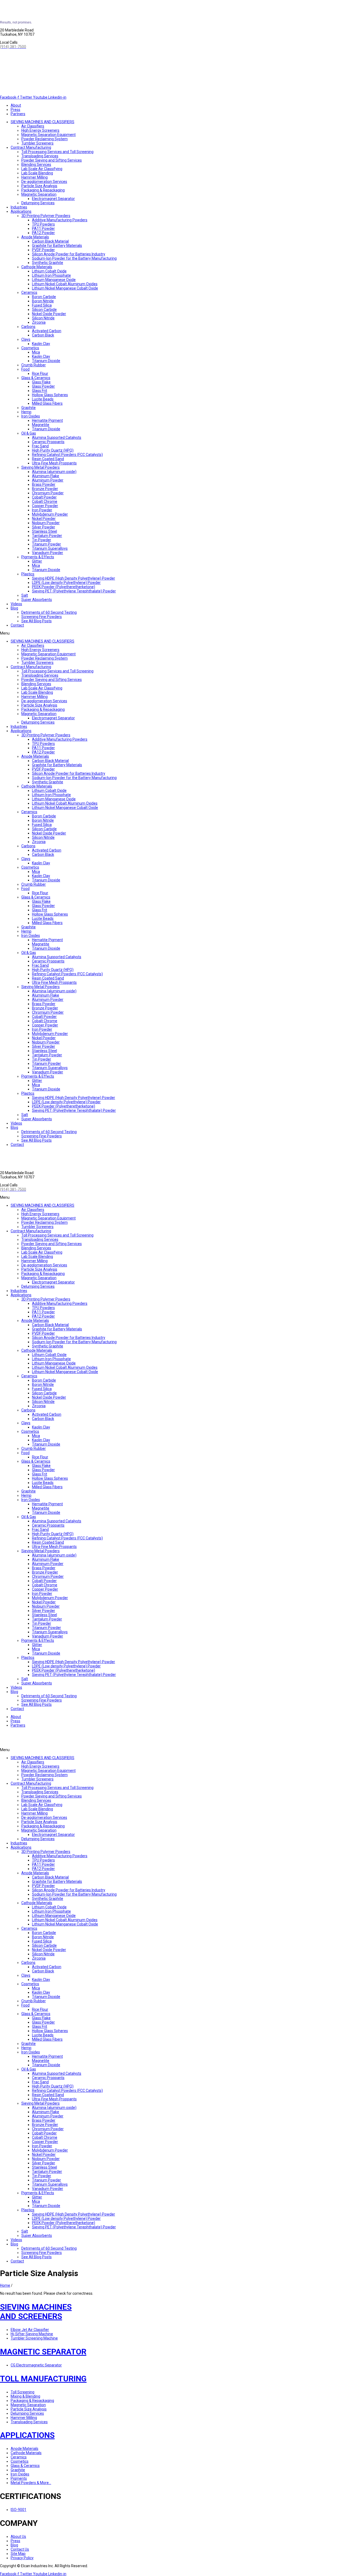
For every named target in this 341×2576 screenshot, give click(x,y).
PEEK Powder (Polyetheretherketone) (64, 587)
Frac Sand (40, 446)
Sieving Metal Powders (40, 467)
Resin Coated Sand (48, 459)
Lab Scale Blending (37, 173)
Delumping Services (38, 203)
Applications (21, 211)
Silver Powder (44, 527)
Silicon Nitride (43, 318)
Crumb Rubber (34, 365)
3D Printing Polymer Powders (46, 216)
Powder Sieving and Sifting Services (52, 160)
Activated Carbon (47, 331)
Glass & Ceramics (36, 378)
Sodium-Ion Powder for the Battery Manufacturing (74, 258)
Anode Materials (35, 237)
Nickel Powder (44, 519)
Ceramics (29, 292)
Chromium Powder (48, 493)
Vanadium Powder (48, 553)
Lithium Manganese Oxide (54, 280)
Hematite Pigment (47, 420)
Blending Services (36, 164)
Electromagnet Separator (53, 199)
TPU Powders (43, 224)
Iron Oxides (31, 416)
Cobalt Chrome (45, 501)
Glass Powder (43, 386)
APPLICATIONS (27, 2435)
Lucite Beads (43, 399)
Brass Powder (44, 484)
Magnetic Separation (39, 194)
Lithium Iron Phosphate (51, 275)
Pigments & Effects (38, 557)
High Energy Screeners (40, 130)
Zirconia (39, 322)
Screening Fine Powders (42, 617)
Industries (19, 207)
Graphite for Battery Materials (57, 246)
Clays (26, 339)
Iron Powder (42, 510)
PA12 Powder (43, 233)
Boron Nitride (43, 301)
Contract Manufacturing (31, 147)
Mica (36, 352)
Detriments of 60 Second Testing (49, 612)
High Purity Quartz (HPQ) (53, 450)
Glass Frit (40, 391)
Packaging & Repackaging (43, 190)
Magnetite (41, 425)
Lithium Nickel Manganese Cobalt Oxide (65, 288)
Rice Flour (40, 374)
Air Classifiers (33, 126)
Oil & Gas (29, 433)
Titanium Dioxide (46, 361)
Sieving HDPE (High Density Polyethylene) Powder (74, 578)
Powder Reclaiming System (44, 139)
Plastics (28, 574)
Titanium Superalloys (50, 548)
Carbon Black (43, 335)
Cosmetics (30, 348)
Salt (25, 595)
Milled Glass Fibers (47, 403)
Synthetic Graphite (48, 263)
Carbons (28, 327)
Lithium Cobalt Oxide (49, 271)
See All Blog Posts (36, 621)
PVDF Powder (43, 250)
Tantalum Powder (47, 536)
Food (25, 369)
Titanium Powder (46, 544)
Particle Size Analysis (39, 186)
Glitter (37, 561)
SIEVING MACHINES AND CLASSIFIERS (42, 122)
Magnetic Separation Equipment (48, 135)
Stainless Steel (44, 531)
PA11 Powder (43, 228)
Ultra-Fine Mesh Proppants (54, 463)
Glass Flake (41, 382)
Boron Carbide (44, 297)
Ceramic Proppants (48, 442)
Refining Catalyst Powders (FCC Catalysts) (67, 455)
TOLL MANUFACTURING (43, 2379)
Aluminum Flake (46, 476)
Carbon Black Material (50, 241)
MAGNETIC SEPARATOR (43, 2352)
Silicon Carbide (44, 310)
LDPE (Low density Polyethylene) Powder (66, 583)
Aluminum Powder (48, 480)
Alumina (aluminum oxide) (54, 472)
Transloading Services (40, 156)
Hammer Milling (34, 177)
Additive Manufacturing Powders (60, 220)
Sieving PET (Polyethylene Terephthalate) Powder (74, 591)
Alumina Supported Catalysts (57, 438)
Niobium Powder (46, 523)
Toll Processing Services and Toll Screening (57, 152)
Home (5, 2285)
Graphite (29, 408)
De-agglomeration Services (44, 182)
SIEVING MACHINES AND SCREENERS (36, 2312)
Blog (14, 608)
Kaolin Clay (41, 344)
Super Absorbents (37, 600)
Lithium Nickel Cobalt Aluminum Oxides (65, 284)
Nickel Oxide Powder (49, 314)
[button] (170, 633)
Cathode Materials (37, 267)
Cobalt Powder (44, 497)
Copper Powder (45, 506)
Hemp (26, 412)
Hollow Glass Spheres (50, 395)
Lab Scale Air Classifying (42, 169)
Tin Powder (42, 540)
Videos (16, 604)
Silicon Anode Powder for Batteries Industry (69, 254)
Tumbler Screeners (37, 143)
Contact (17, 625)
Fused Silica (42, 305)
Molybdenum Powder (50, 514)
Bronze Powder (45, 489)
